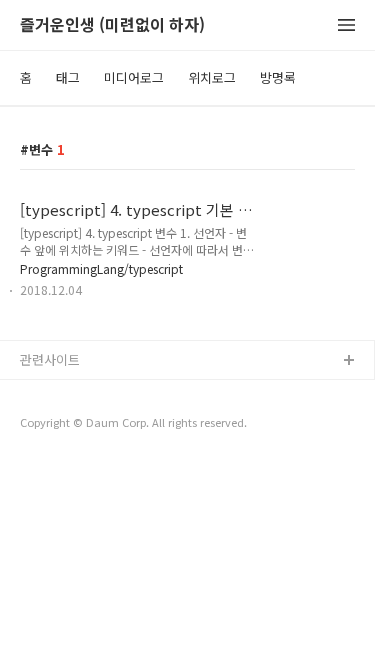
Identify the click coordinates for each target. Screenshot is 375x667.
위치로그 (212, 77)
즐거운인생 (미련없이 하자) (112, 25)
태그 (68, 77)
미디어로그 (134, 77)
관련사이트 (50, 359)
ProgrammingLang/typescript (101, 268)
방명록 (278, 77)
